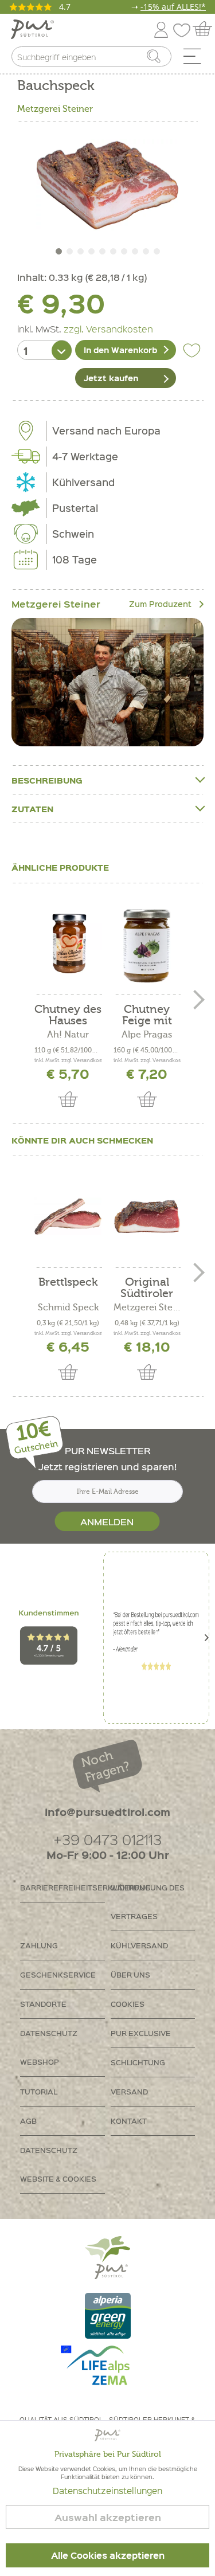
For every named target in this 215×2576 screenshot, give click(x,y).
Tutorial (39, 2091)
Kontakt (129, 2121)
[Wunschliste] (185, 28)
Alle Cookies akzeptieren (108, 2555)
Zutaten (32, 809)
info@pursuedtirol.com (107, 1812)
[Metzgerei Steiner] (107, 682)
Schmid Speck (68, 1307)
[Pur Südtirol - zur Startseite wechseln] (32, 30)
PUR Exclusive (141, 2033)
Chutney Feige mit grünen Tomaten (147, 1015)
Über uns (130, 1974)
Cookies (128, 2004)
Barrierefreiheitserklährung (62, 1887)
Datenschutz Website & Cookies (58, 2164)
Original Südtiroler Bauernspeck (147, 1288)
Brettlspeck (68, 1283)
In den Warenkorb (120, 350)
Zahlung (39, 1945)
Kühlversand (139, 1945)
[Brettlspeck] (68, 1216)
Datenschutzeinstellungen (107, 2491)
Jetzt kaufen (111, 378)
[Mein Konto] (161, 28)
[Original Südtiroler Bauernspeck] (147, 1216)
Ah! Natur (68, 1035)
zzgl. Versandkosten (108, 328)
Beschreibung (47, 780)
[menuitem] (196, 59)
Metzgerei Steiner (55, 109)
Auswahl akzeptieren (108, 2517)
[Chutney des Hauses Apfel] (68, 944)
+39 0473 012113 (107, 1839)
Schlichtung (138, 2062)
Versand (129, 2091)
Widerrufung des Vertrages (148, 1902)
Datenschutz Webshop (49, 2047)
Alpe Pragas (147, 1035)
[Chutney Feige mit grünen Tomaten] (147, 944)
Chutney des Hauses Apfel (68, 1015)
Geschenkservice (58, 1974)
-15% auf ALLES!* (173, 7)
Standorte (43, 2004)
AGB (28, 2121)
